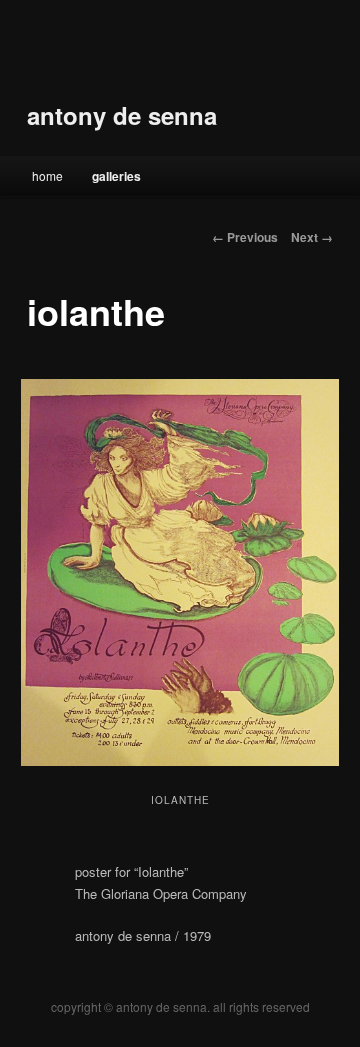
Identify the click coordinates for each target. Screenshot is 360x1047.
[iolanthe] (179, 572)
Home (47, 175)
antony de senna (122, 115)
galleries (116, 176)
